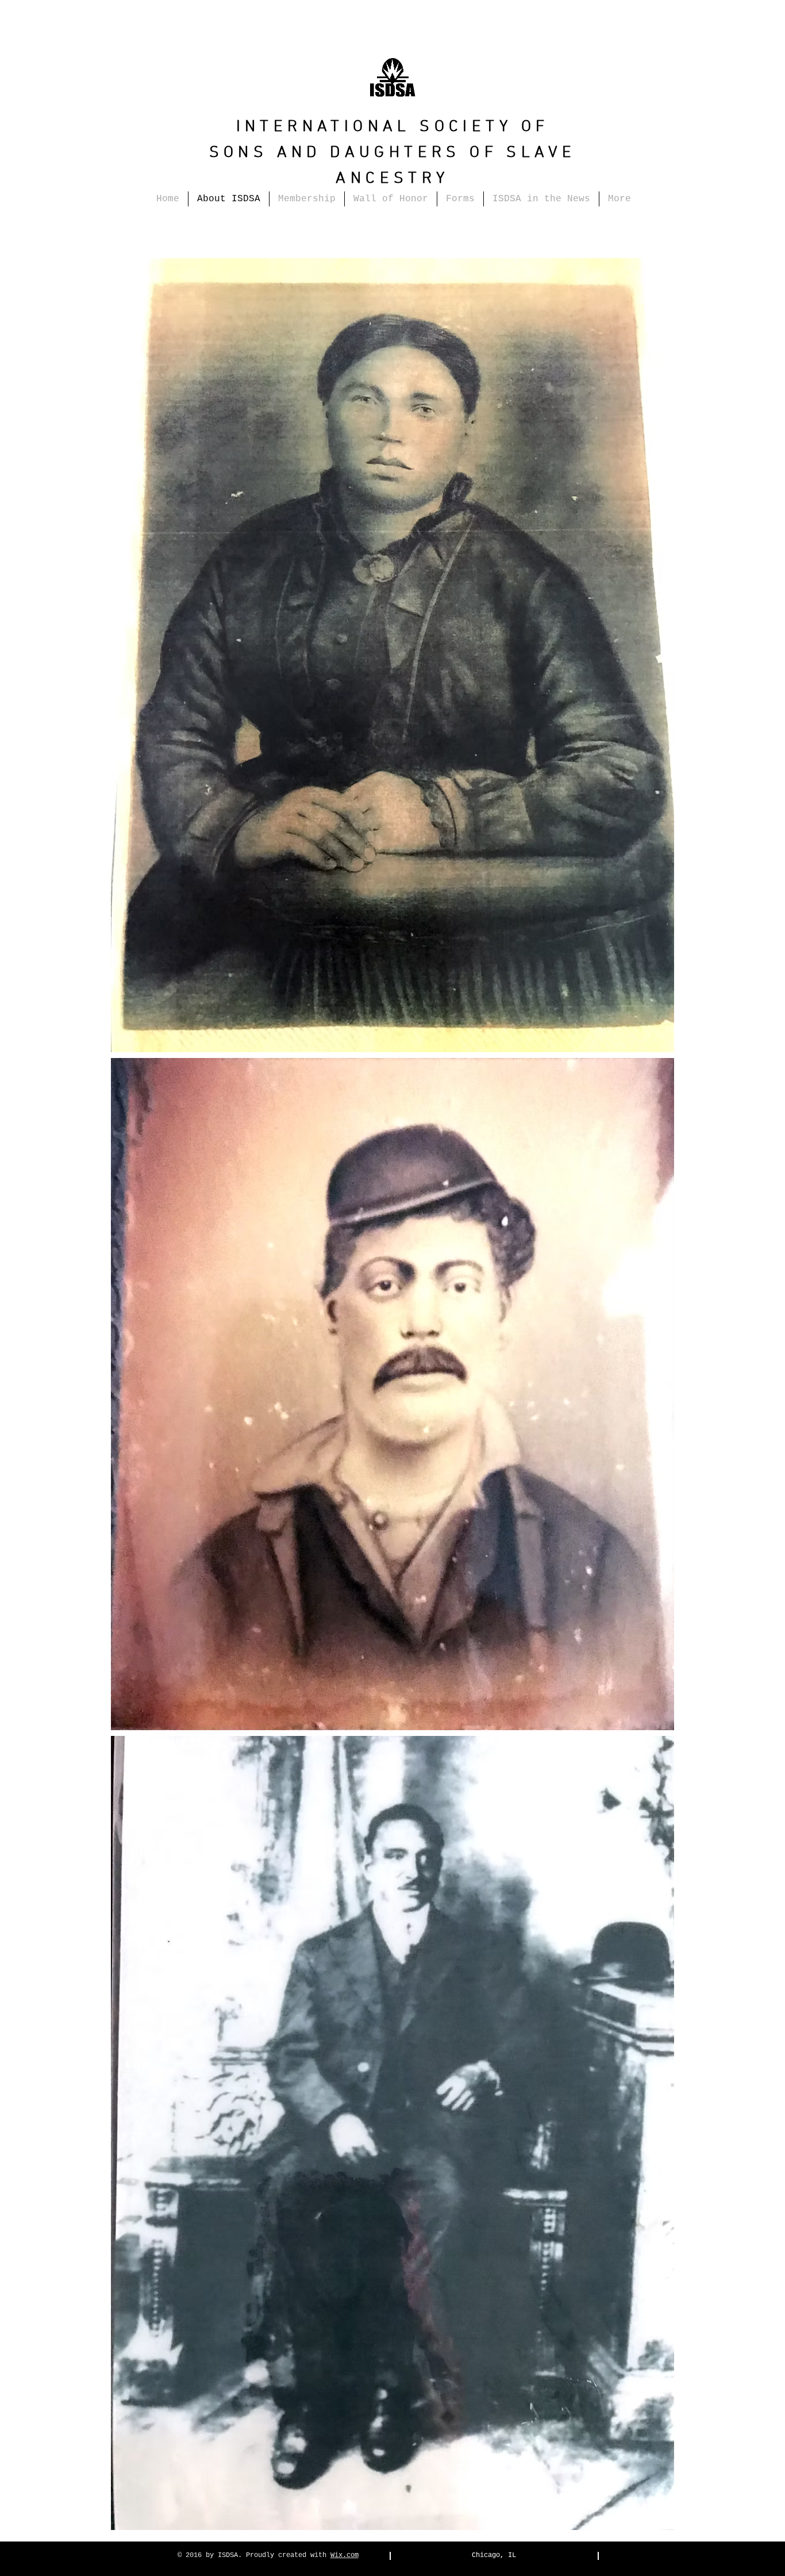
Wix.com (345, 2555)
